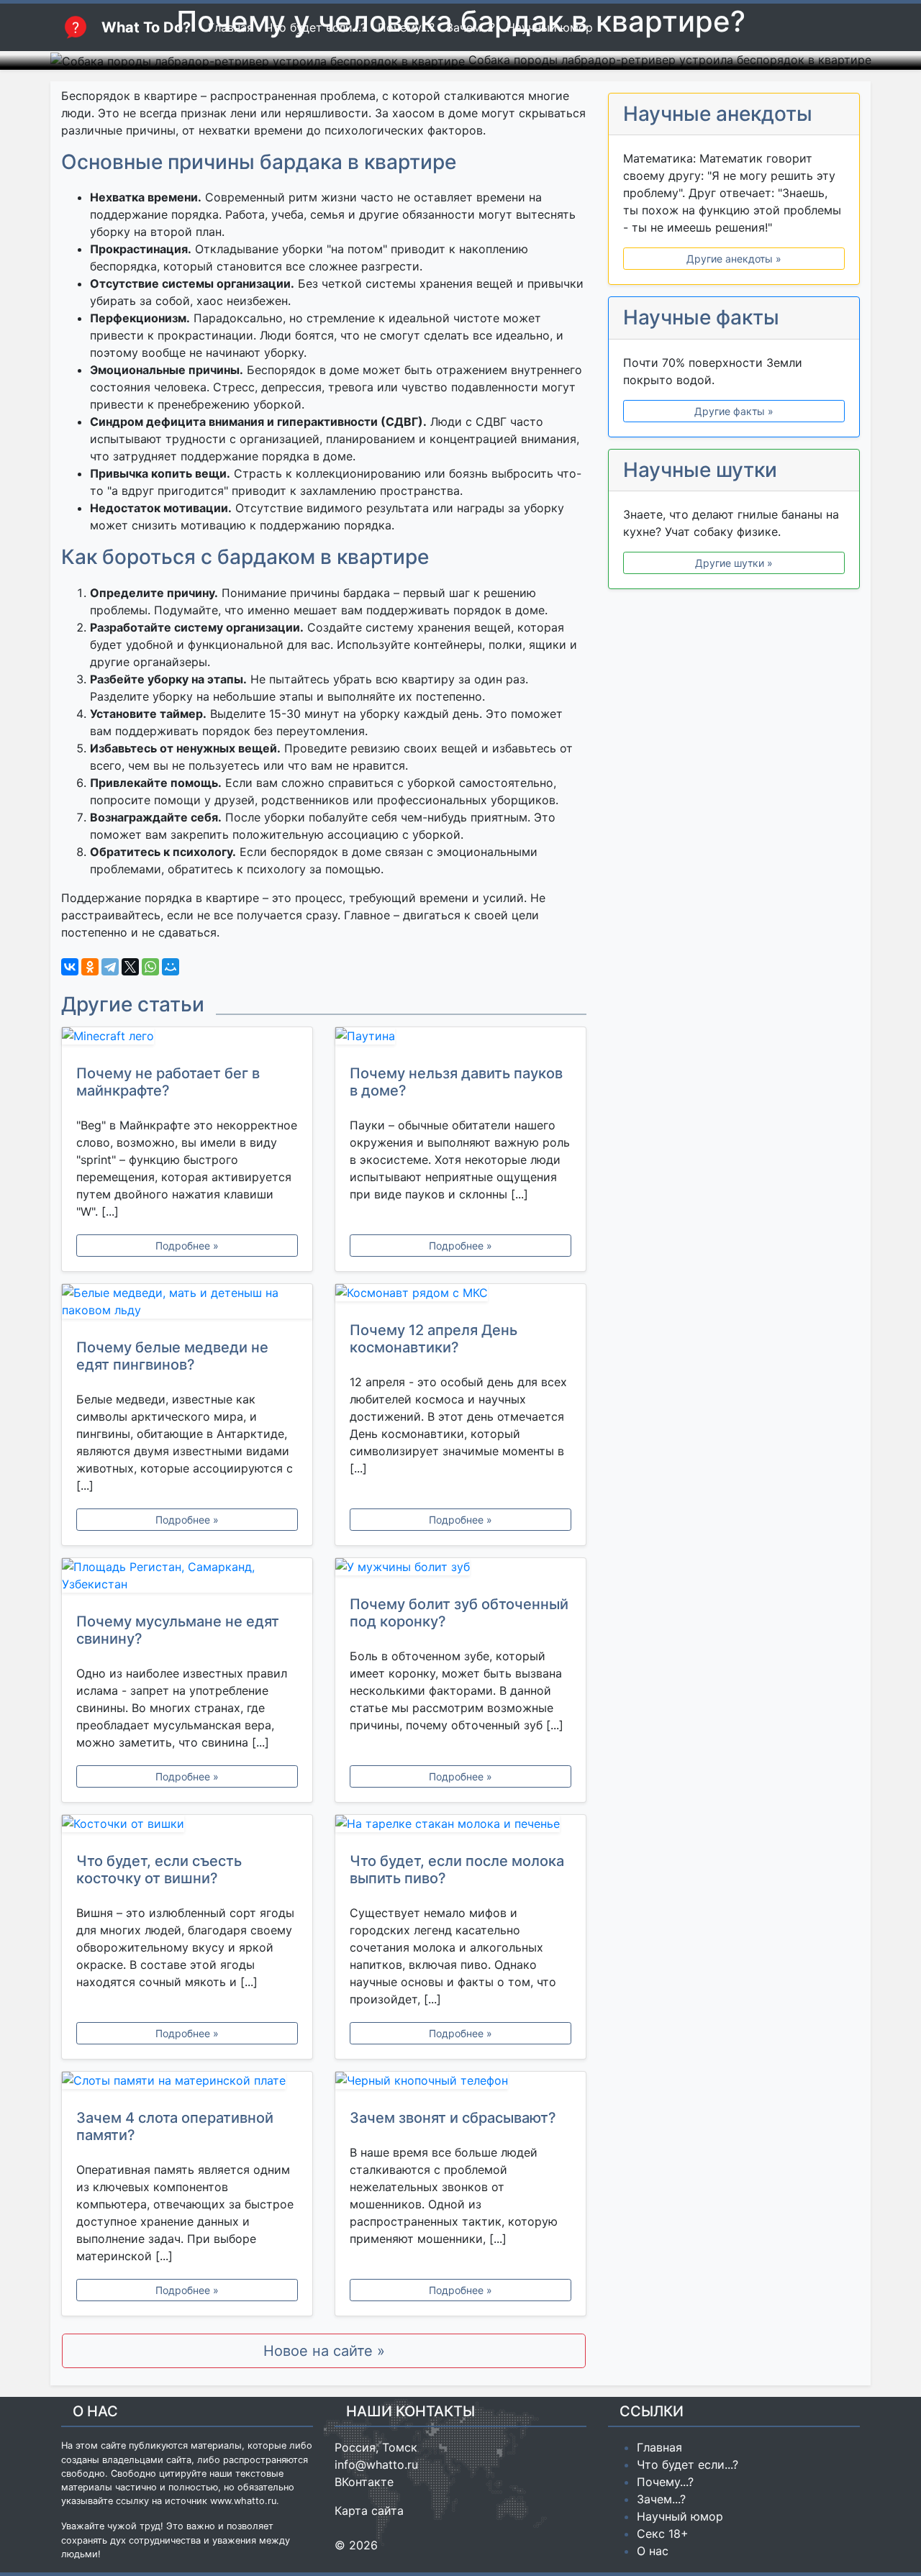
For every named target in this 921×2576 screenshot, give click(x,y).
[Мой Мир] (171, 967)
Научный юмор (680, 2516)
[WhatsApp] (150, 967)
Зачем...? (661, 2499)
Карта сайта (369, 2511)
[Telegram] (110, 967)
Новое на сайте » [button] (324, 2351)
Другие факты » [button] (734, 411)
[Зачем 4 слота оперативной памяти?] (187, 2083)
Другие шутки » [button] (734, 563)
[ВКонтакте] (70, 967)
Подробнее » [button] (187, 1246)
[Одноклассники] (90, 967)
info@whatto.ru (376, 2465)
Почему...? (665, 2482)
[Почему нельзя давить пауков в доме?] (460, 1039)
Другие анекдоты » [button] (734, 259)
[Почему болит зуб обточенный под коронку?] (460, 1570)
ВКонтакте (364, 2482)
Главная (659, 2447)
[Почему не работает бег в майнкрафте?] (187, 1039)
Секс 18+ (663, 2534)
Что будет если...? (688, 2465)
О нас (653, 2551)
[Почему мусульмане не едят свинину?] (187, 1578)
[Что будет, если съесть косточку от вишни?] (187, 1826)
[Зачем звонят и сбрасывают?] (460, 2083)
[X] (130, 967)
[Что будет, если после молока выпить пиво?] (460, 1826)
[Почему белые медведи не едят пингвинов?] (187, 1304)
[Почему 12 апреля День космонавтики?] (460, 1296)
